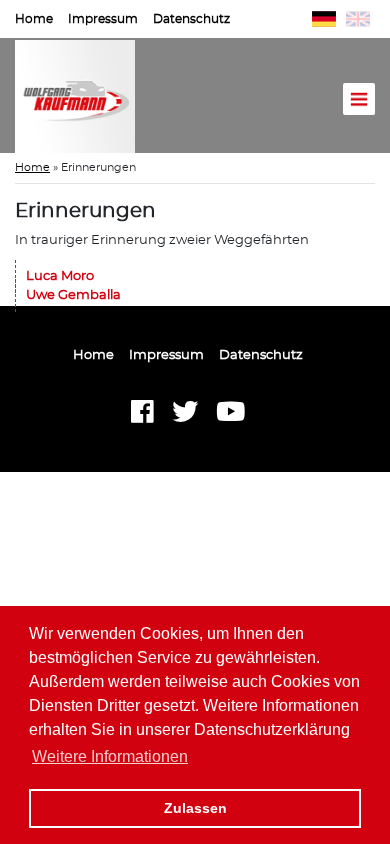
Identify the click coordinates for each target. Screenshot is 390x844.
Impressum (103, 19)
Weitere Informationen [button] (110, 756)
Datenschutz (191, 19)
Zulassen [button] (195, 808)
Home (34, 19)
